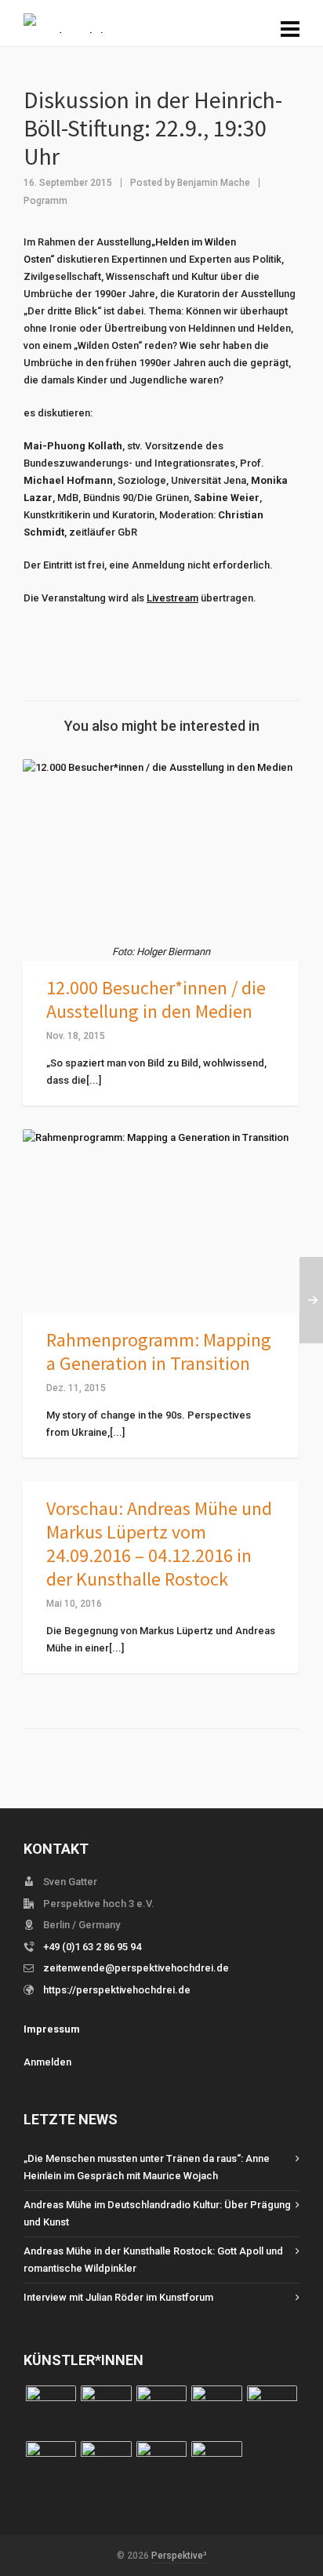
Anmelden (47, 2062)
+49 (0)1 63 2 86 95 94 (92, 1947)
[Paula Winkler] (106, 2411)
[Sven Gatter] (161, 2466)
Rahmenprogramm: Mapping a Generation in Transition (159, 1352)
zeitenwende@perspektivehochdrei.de (136, 1968)
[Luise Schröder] (51, 2411)
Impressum (52, 2029)
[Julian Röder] (51, 2466)
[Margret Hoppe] (272, 2411)
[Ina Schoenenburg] (161, 2411)
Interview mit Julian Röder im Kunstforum (118, 2297)
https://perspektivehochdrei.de (117, 1990)
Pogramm (45, 201)
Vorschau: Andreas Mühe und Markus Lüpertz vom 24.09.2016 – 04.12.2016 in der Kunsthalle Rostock (159, 1544)
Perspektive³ (179, 2556)
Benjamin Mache (214, 183)
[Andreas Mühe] (216, 2466)
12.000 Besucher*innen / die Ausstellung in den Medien (156, 999)
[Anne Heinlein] (106, 2466)
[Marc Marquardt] (216, 2411)
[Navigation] (290, 30)
